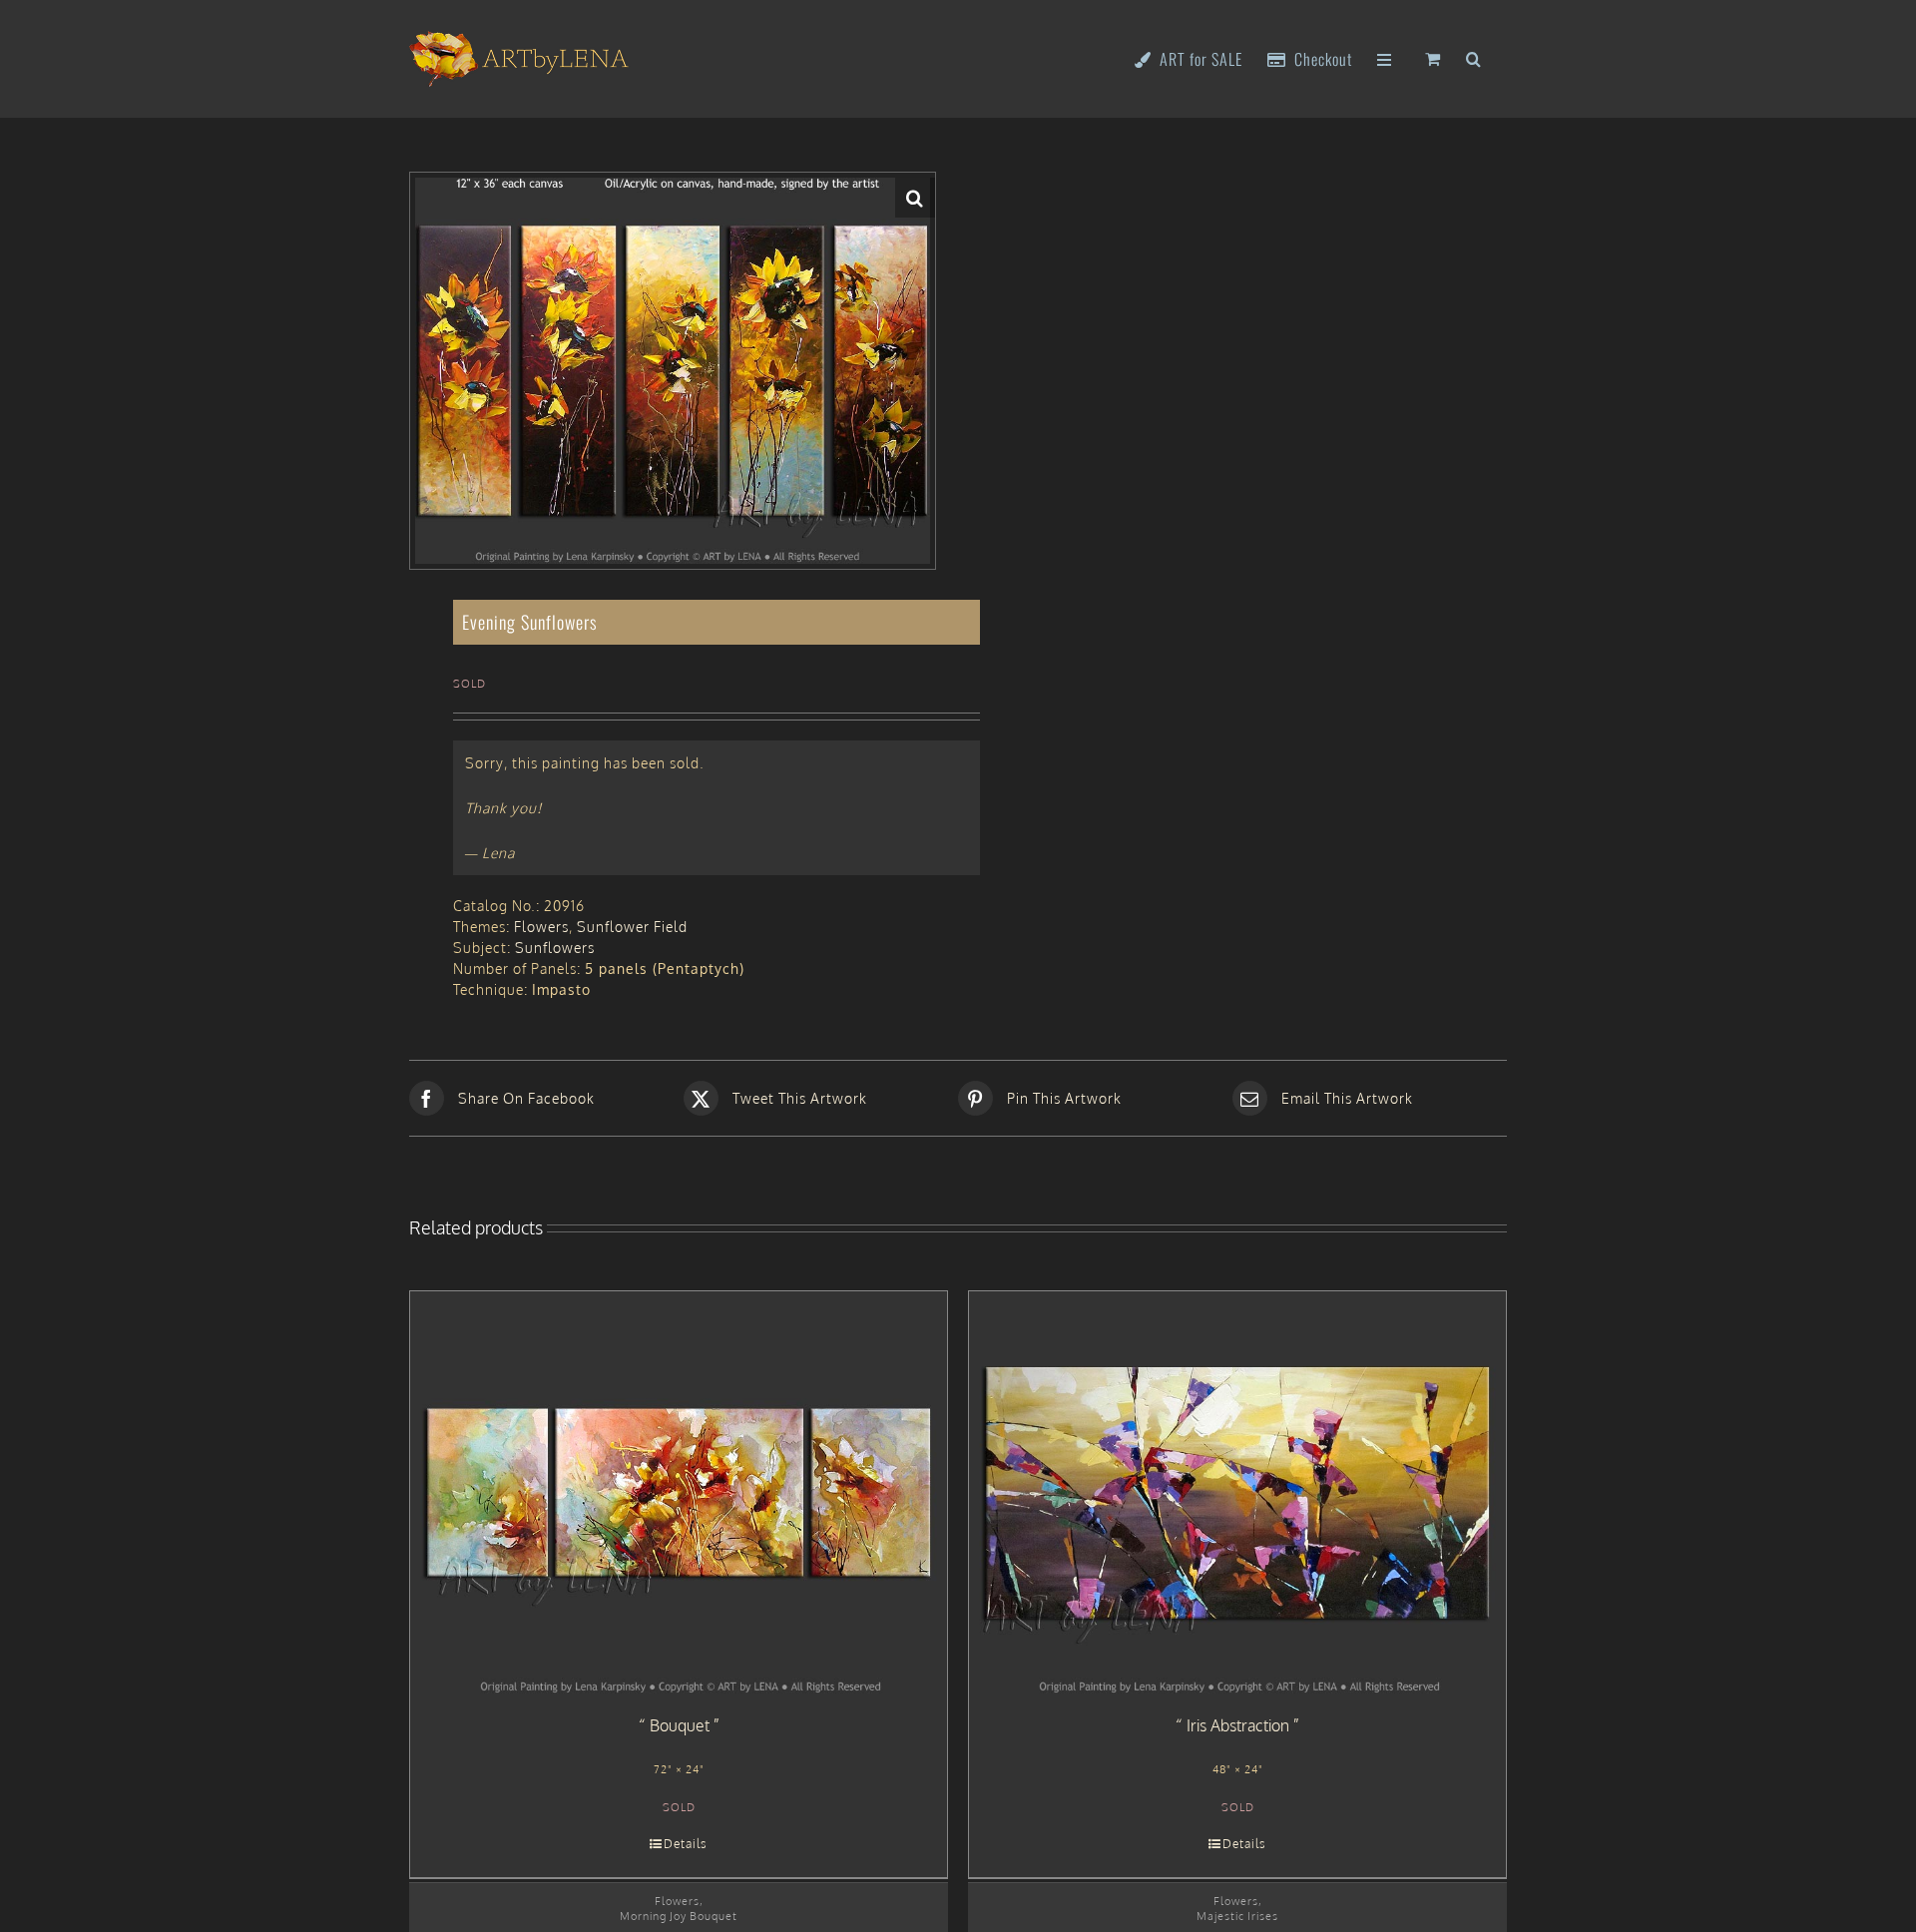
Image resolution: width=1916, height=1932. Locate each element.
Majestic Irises (1237, 1916)
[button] (1474, 57)
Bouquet (680, 1725)
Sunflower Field (632, 927)
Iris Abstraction (1238, 1725)
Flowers (541, 927)
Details (686, 1844)
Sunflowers (555, 948)
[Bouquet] (679, 1493)
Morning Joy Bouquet (679, 1916)
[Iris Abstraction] (1237, 1493)
